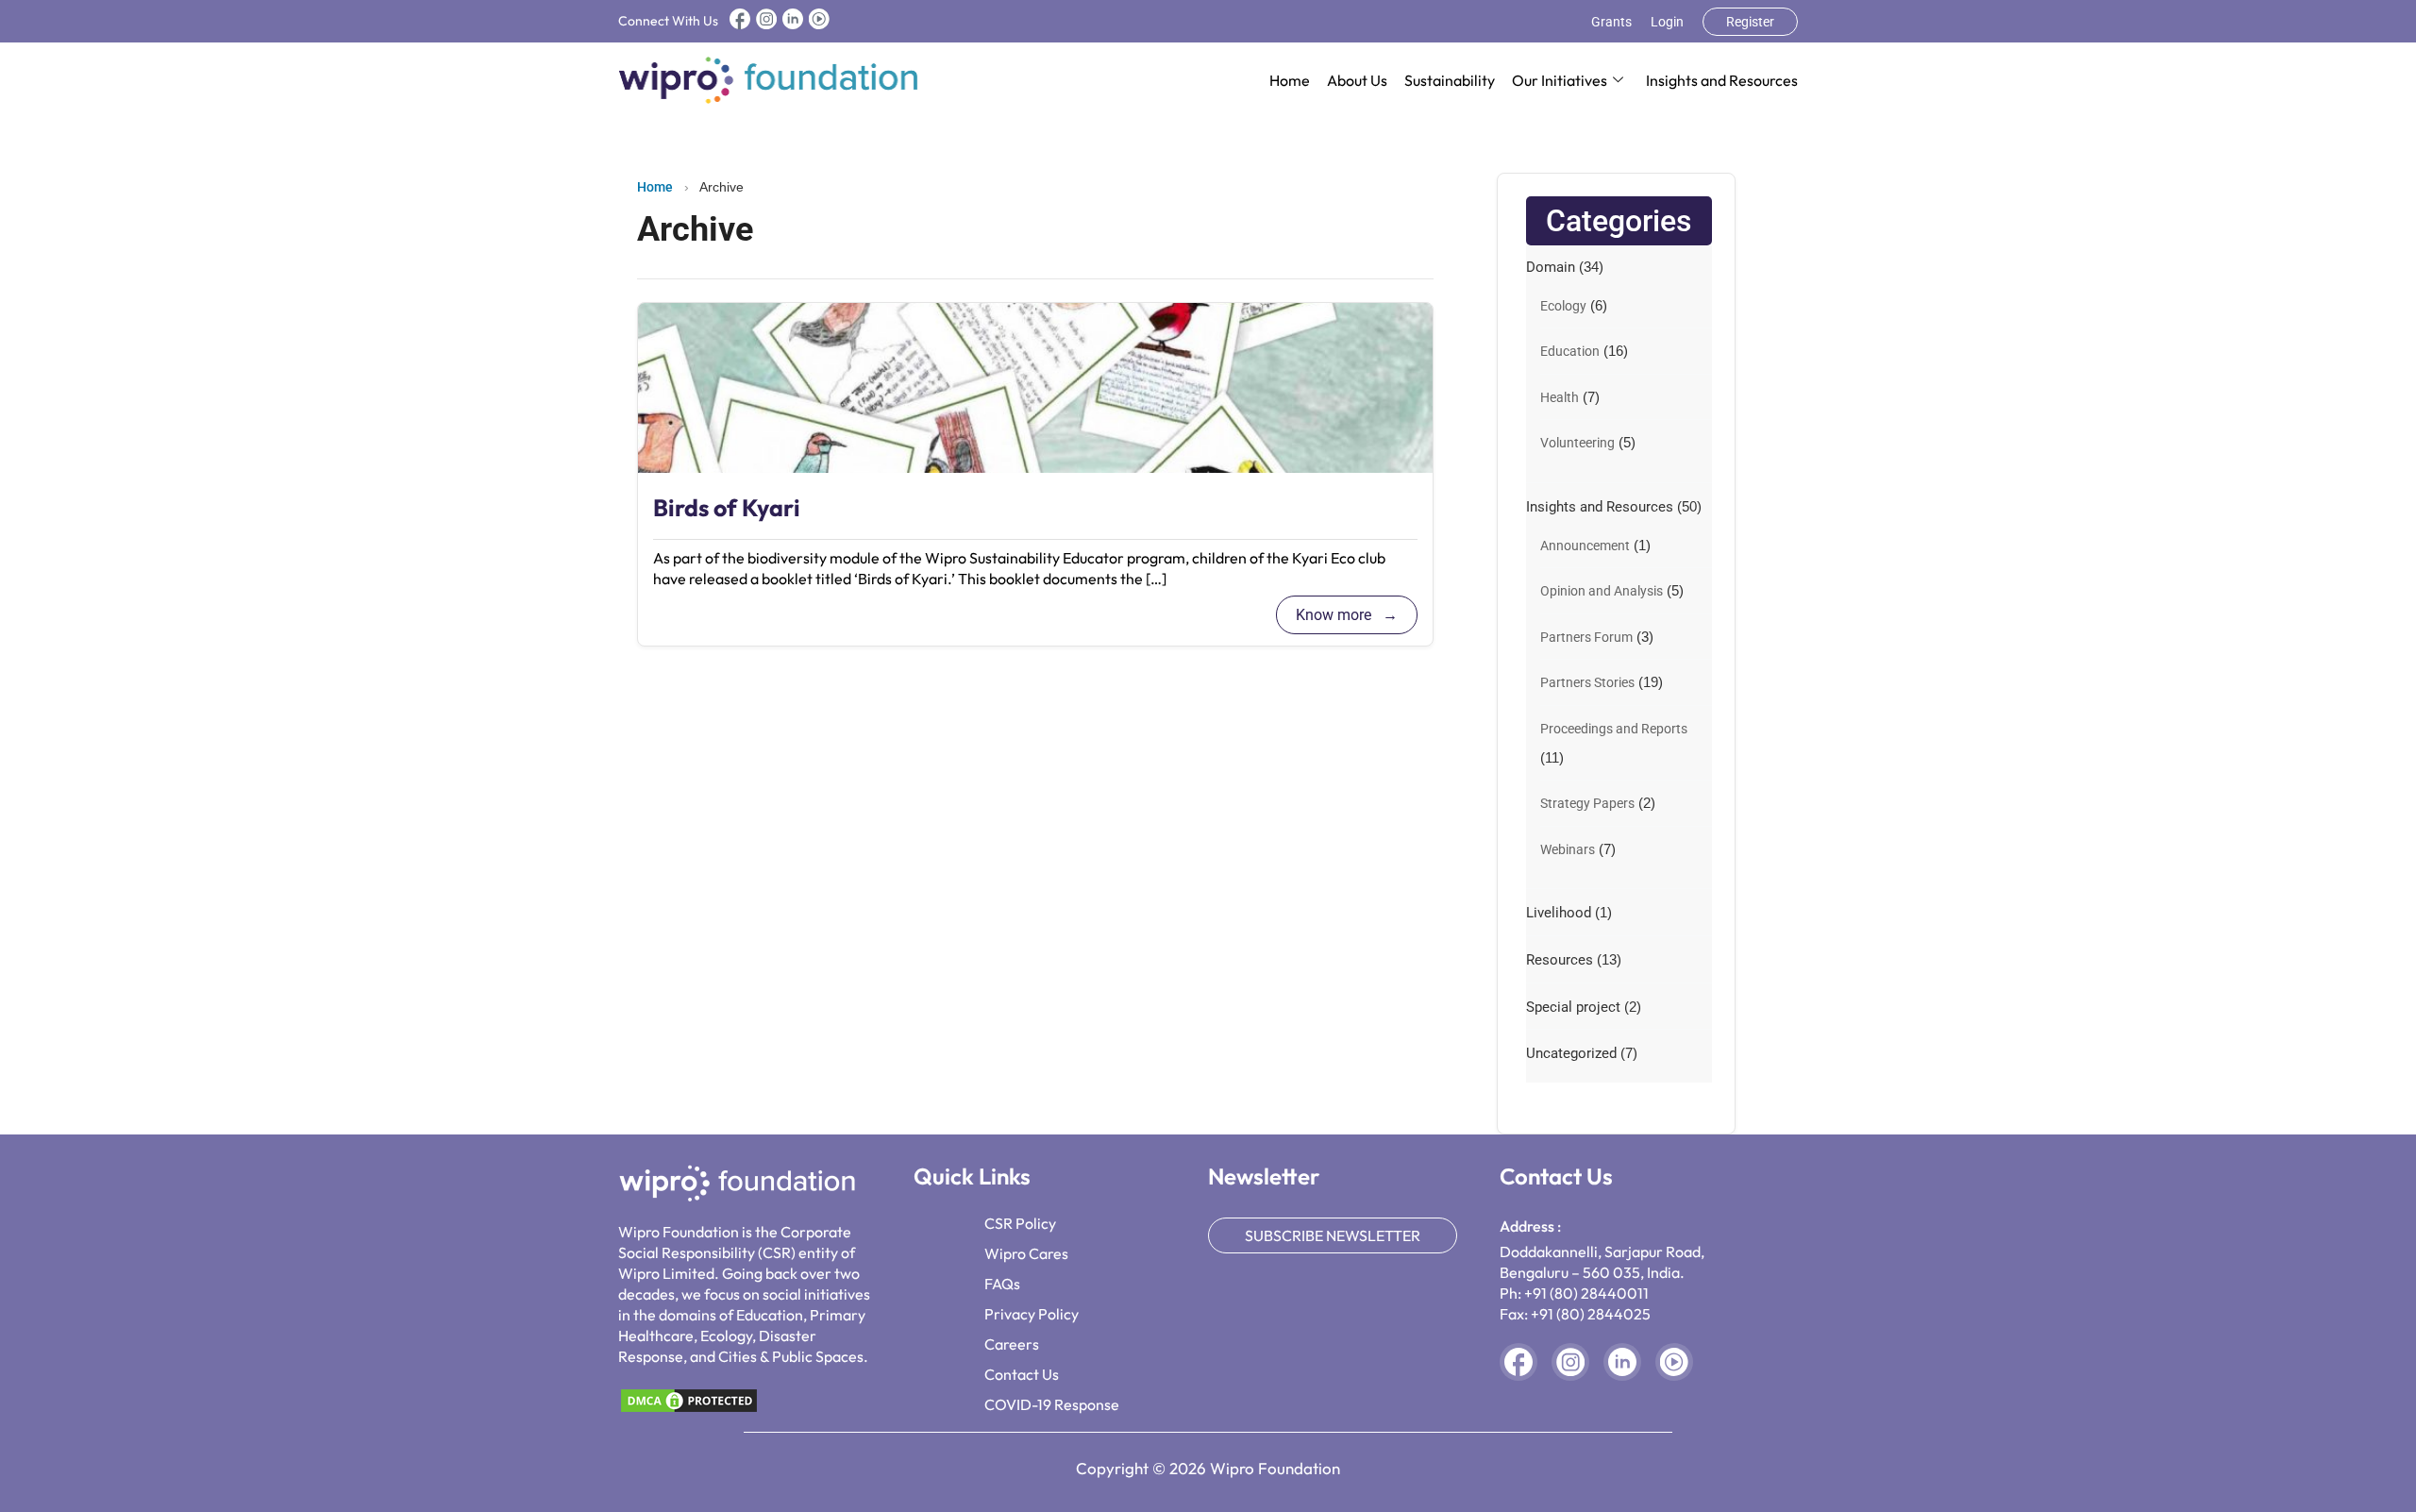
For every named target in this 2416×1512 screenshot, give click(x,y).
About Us (1357, 80)
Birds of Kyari (727, 508)
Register (1750, 22)
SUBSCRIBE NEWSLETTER (1333, 1235)
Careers (1012, 1344)
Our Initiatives (1560, 80)
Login (1667, 22)
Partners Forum (1586, 637)
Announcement (1585, 546)
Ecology (1563, 306)
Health (1560, 397)
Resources (1560, 960)
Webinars (1568, 849)
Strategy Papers (1587, 803)
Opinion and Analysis (1602, 591)
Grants (1611, 22)
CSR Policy (1020, 1223)
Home (1290, 80)
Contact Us (1022, 1374)
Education (1570, 351)
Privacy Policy (1032, 1314)
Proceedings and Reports (1614, 729)
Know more (1335, 615)
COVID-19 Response (1052, 1404)
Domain (1551, 267)
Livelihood (1559, 913)
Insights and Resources (1722, 80)
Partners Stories (1587, 682)
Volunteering (1577, 443)
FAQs (1002, 1284)
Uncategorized (1571, 1053)
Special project (1573, 1007)
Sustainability (1450, 80)
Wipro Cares (1026, 1253)
